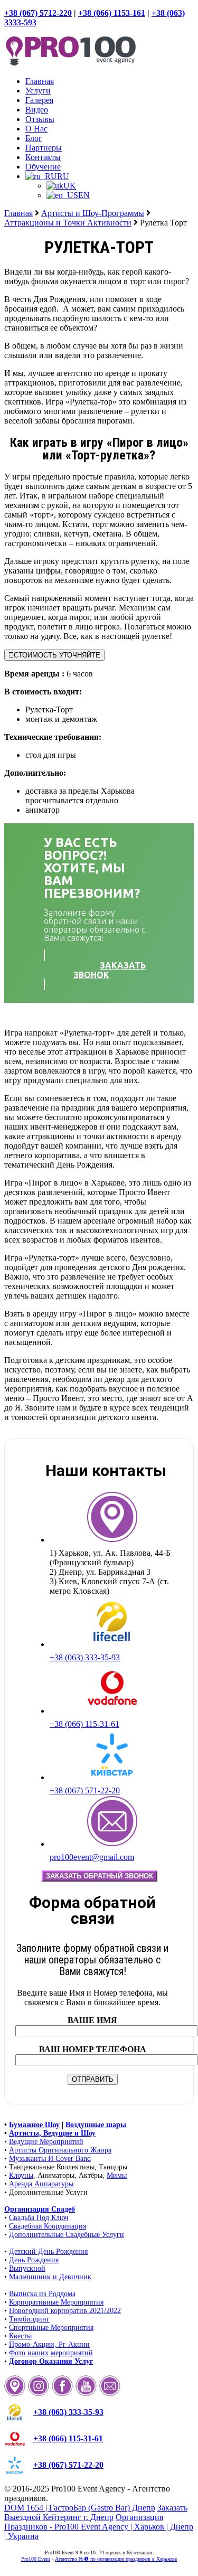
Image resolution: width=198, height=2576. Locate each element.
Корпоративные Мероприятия (56, 2302)
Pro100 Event (36, 2559)
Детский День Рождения (48, 2251)
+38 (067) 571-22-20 (85, 1790)
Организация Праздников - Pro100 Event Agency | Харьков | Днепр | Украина (99, 2527)
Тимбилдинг (29, 2319)
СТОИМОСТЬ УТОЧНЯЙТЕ (57, 655)
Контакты (43, 157)
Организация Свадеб (40, 2209)
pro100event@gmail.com (92, 1857)
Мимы (117, 2175)
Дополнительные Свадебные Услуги (67, 2235)
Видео (37, 110)
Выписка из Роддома (42, 2294)
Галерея (39, 100)
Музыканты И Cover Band (50, 2159)
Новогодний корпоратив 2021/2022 (65, 2311)
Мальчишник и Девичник (50, 2277)
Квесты (20, 2336)
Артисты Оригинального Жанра (60, 2150)
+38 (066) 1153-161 (112, 13)
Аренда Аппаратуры (41, 2184)
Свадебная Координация (48, 2226)
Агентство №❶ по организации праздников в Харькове (116, 2559)
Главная (40, 81)
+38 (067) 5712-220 (38, 13)
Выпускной (27, 2268)
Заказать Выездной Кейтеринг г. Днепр (96, 2512)
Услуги (38, 91)
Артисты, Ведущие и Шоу (52, 2133)
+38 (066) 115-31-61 (84, 1724)
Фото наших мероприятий (51, 2353)
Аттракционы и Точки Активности (68, 223)
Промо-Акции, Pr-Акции (49, 2344)
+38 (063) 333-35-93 (85, 1657)
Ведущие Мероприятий (46, 2142)
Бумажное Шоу (34, 2125)
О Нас (36, 129)
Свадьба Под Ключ (39, 2218)
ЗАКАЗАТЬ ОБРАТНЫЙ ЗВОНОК (100, 1876)
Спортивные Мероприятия (51, 2328)
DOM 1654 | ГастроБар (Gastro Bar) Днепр (80, 2508)
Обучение (43, 167)
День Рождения (34, 2260)
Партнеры (44, 148)
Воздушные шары (96, 2125)
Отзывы (40, 119)
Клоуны (21, 2175)
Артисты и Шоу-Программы (93, 213)
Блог (34, 138)
